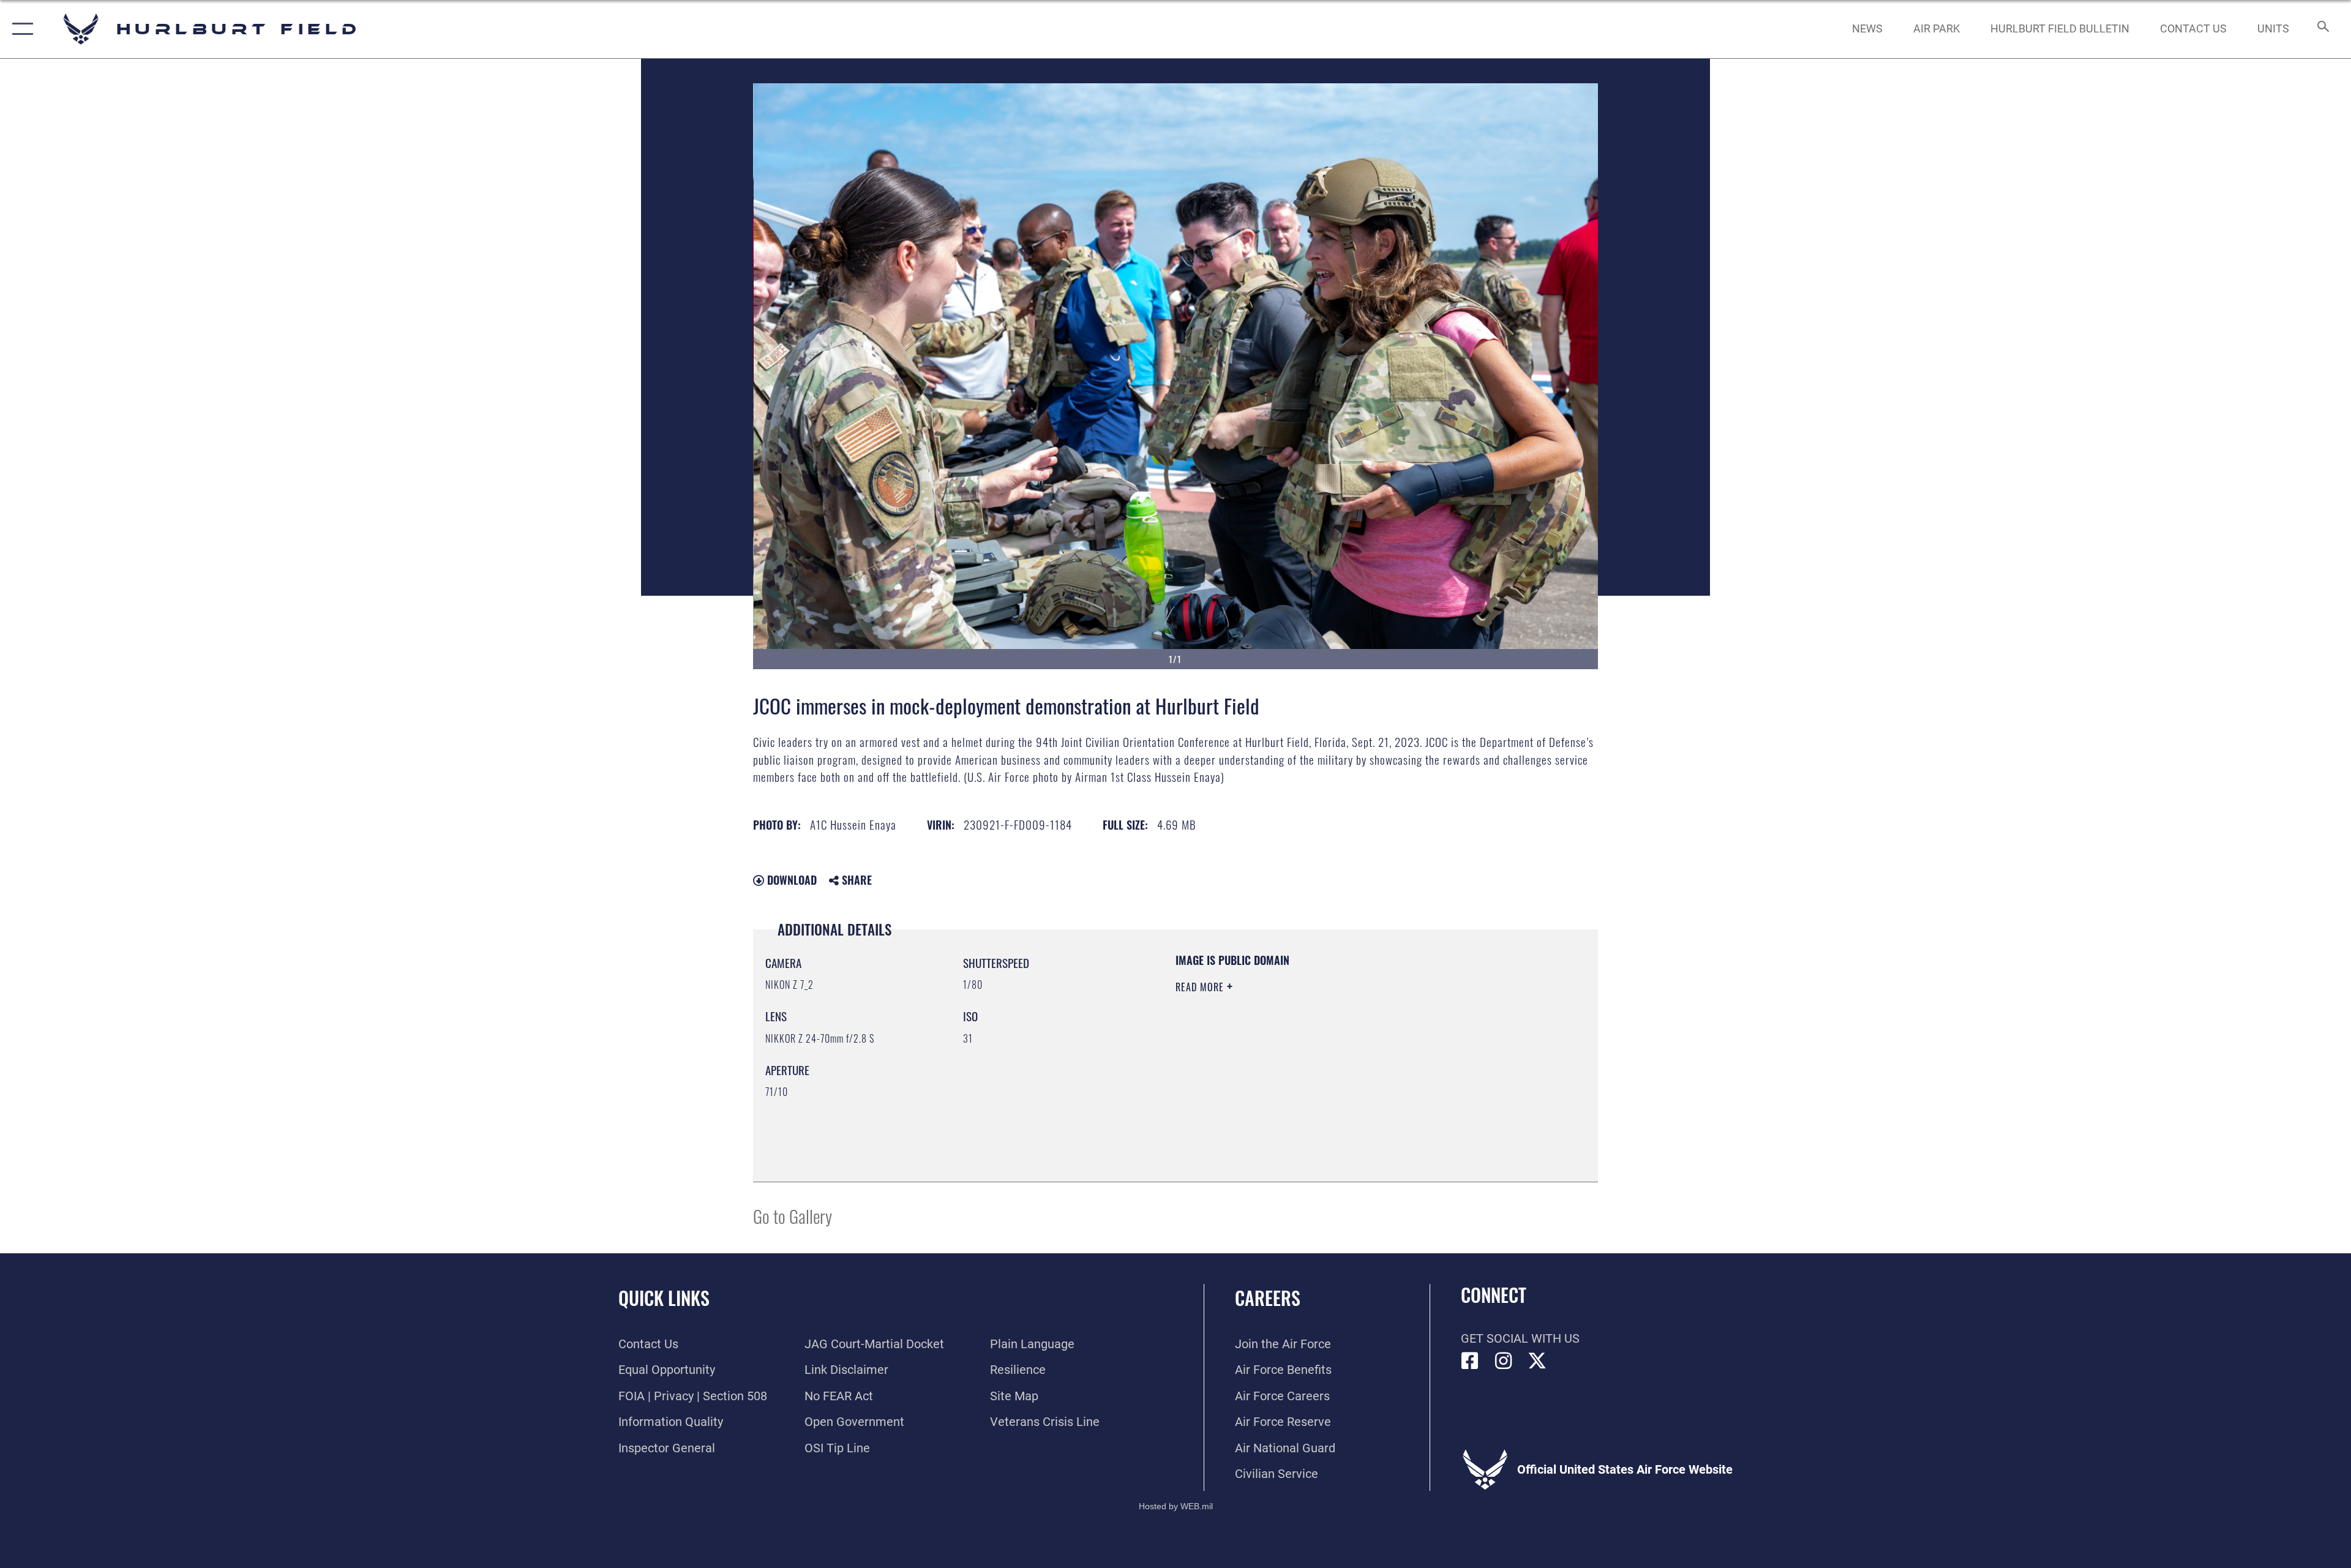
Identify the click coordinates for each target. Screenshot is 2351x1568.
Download (790, 880)
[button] (20, 29)
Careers (1268, 1298)
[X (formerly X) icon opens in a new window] (1537, 1361)
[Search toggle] (2322, 29)
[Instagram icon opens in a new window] (1504, 1361)
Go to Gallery (793, 1216)
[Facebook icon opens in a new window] (1470, 1361)
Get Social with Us (1520, 1338)
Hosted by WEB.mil (1176, 1506)
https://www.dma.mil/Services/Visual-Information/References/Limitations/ (1319, 1065)
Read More (1201, 987)
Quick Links (664, 1298)
